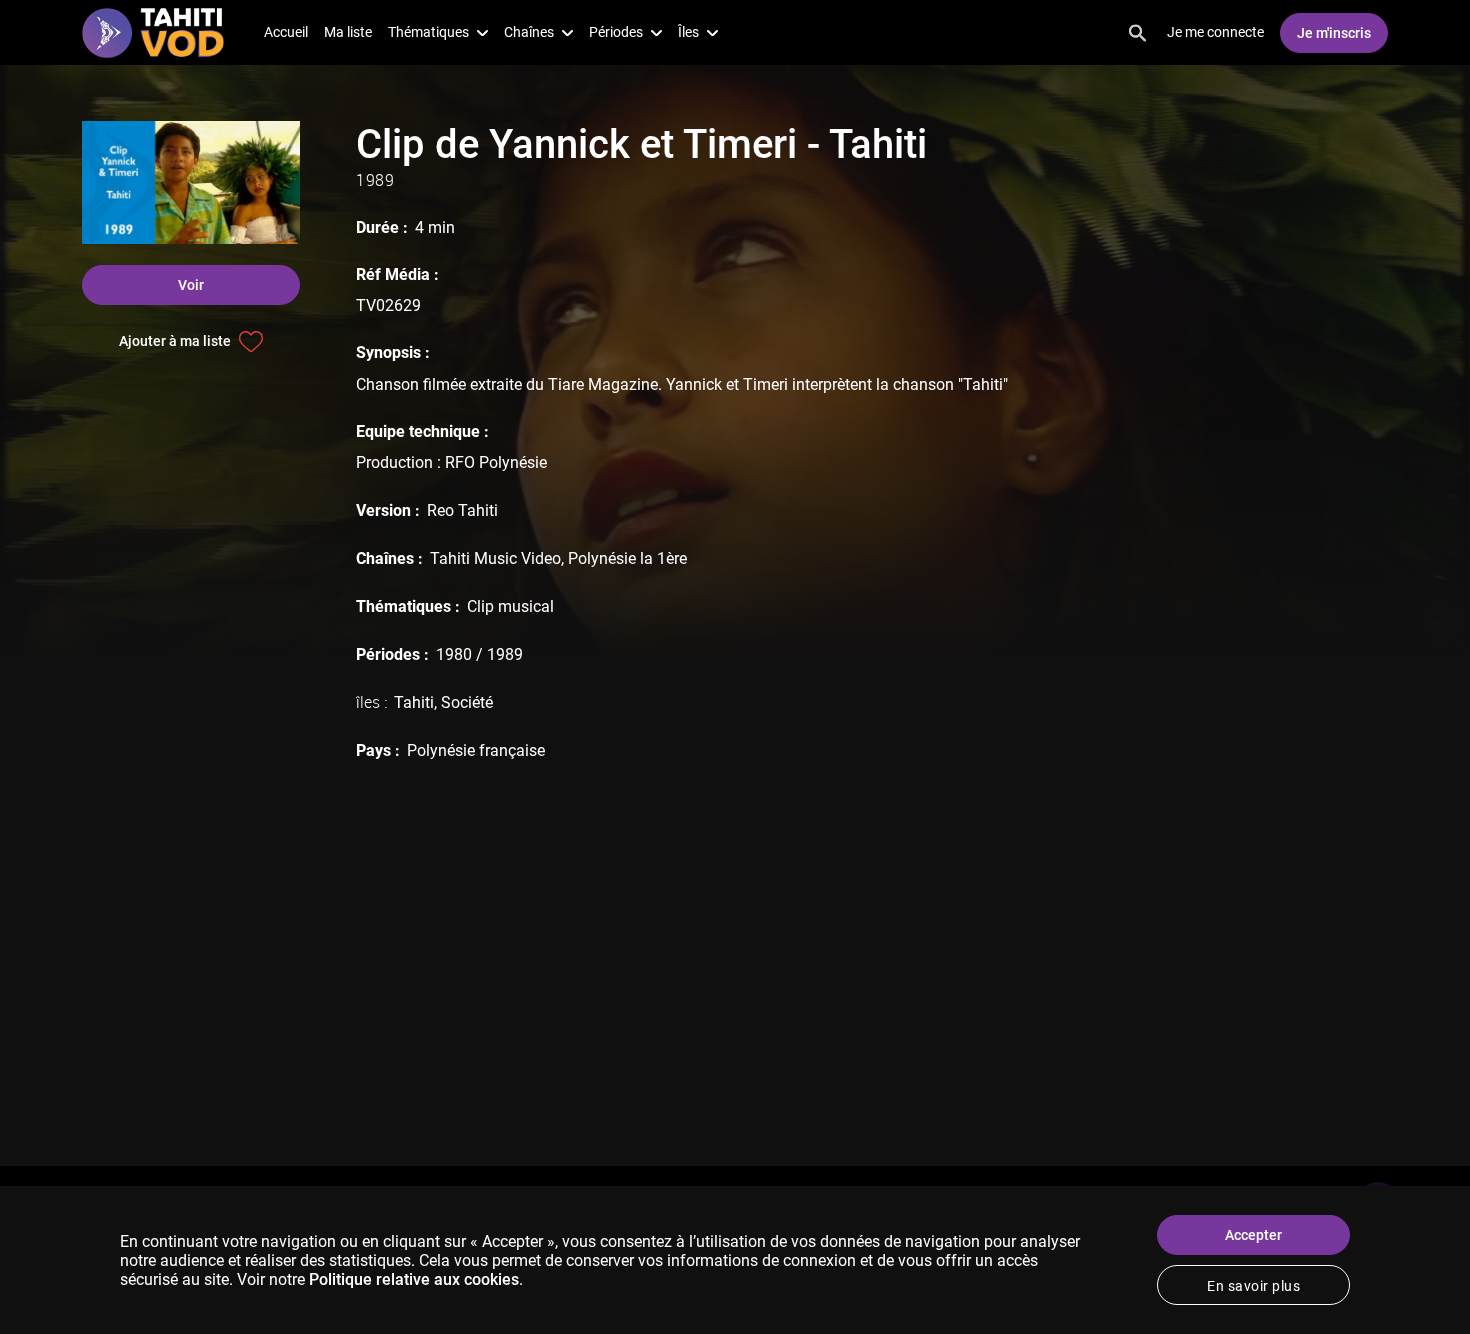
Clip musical (510, 606)
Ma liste (348, 32)
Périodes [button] (616, 32)
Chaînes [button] (529, 32)
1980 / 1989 (479, 654)
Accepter (1253, 1235)
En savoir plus (1253, 1286)
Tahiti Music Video (495, 558)
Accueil (286, 32)
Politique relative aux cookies (414, 1279)
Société (467, 702)
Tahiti (414, 702)
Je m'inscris (1334, 33)
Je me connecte (1215, 32)
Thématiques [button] (428, 32)
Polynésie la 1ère (627, 558)
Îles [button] (688, 32)
